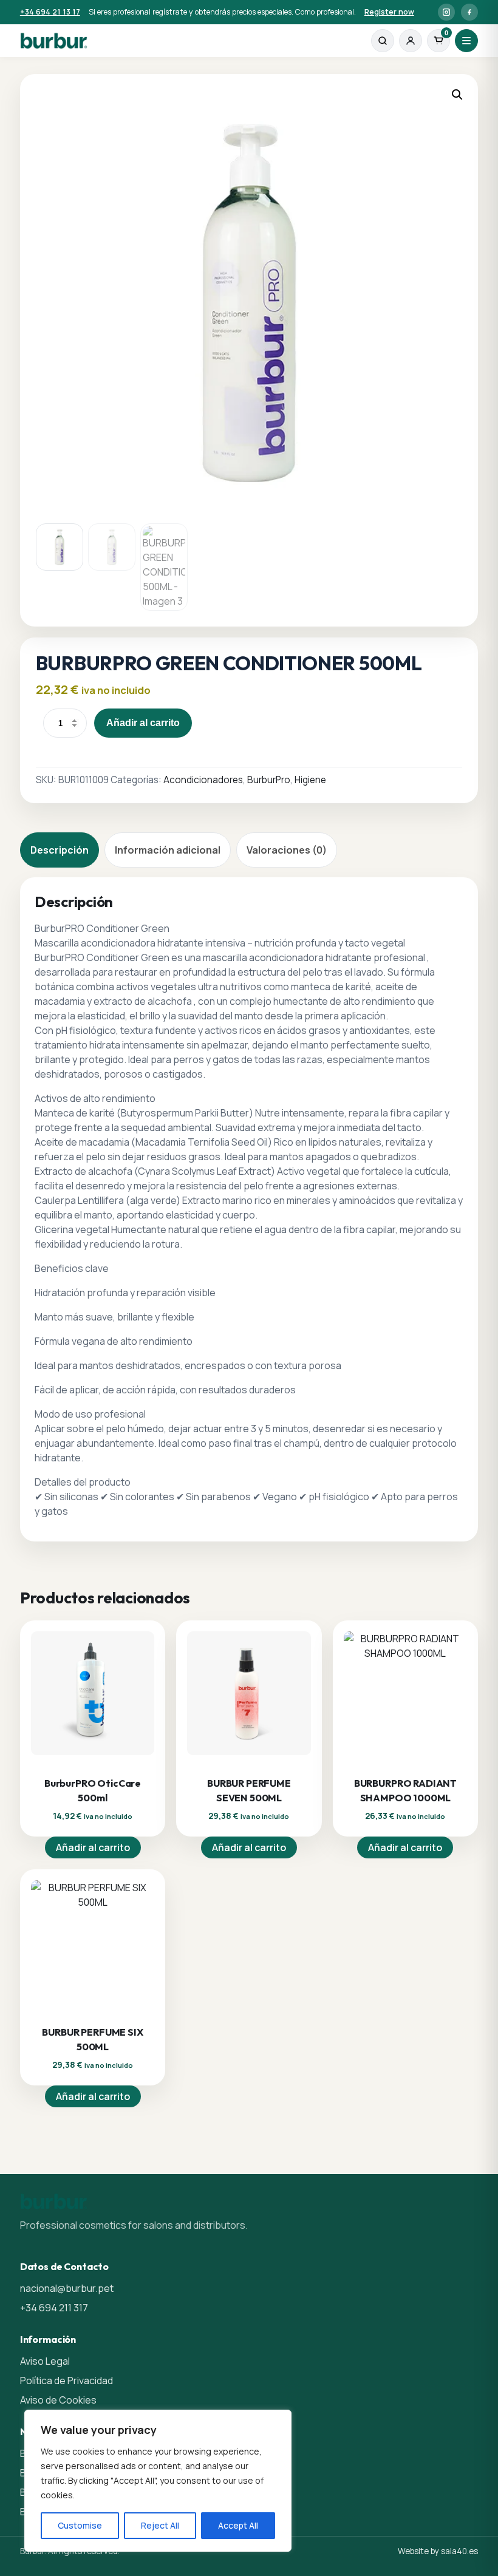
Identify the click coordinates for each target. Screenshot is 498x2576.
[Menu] (466, 41)
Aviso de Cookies (58, 2400)
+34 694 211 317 (54, 2308)
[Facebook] (469, 12)
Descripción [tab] (60, 850)
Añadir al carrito (143, 723)
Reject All (160, 2525)
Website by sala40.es (438, 2551)
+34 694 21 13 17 (50, 12)
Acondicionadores (203, 780)
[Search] (383, 41)
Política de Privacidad (67, 2381)
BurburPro (269, 780)
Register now (389, 12)
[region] (158, 2481)
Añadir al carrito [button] (93, 1847)
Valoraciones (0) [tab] (287, 850)
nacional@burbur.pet (67, 2288)
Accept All (238, 2525)
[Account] (411, 41)
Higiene (310, 780)
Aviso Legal (45, 2361)
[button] (457, 95)
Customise (80, 2525)
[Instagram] (446, 12)
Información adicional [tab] (168, 850)
